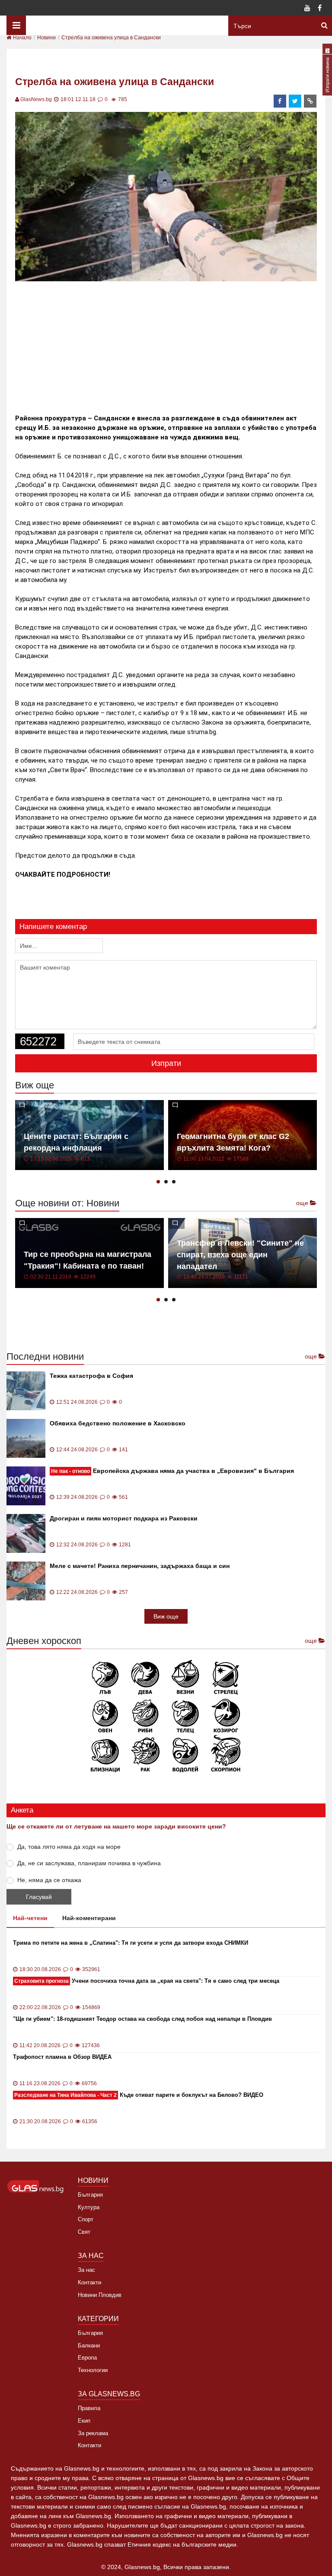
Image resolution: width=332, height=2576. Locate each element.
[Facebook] (319, 9)
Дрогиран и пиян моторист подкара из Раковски (124, 1518)
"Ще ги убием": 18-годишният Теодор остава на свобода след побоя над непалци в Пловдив (142, 2019)
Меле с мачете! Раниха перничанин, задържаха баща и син (140, 1566)
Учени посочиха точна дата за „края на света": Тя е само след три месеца (147, 1981)
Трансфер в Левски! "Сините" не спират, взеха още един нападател (240, 1255)
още (303, 1203)
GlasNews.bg (36, 99)
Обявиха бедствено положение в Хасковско (118, 1423)
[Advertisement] (172, 344)
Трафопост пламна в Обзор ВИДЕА (62, 2057)
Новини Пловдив (100, 2295)
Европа (87, 2358)
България (90, 2195)
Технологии (93, 2370)
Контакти (89, 2282)
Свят (84, 2232)
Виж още (166, 1616)
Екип (84, 2421)
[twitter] (295, 101)
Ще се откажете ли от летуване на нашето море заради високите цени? (116, 1826)
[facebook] (280, 101)
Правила (89, 2408)
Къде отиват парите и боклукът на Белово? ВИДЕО (139, 2095)
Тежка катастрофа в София (91, 1376)
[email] (310, 101)
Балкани (89, 2345)
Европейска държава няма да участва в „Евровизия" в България (172, 1471)
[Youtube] (307, 9)
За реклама (93, 2433)
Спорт (86, 2219)
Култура (89, 2207)
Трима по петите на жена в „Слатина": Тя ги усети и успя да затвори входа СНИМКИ (131, 1943)
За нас (86, 2270)
